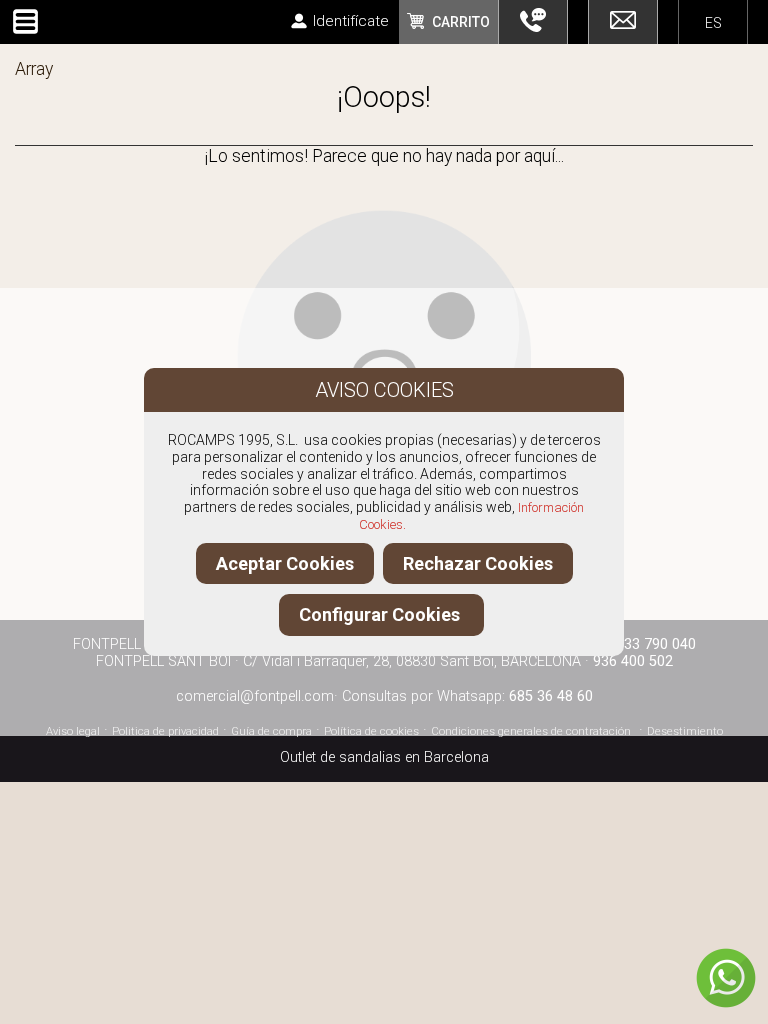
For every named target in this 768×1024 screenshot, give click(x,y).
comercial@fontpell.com (255, 696)
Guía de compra (271, 731)
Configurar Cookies (381, 614)
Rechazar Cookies (478, 563)
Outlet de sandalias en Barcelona (384, 757)
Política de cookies (371, 731)
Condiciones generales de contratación (531, 731)
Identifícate (351, 21)
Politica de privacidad (165, 731)
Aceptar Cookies (285, 563)
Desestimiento (685, 731)
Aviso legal (73, 731)
